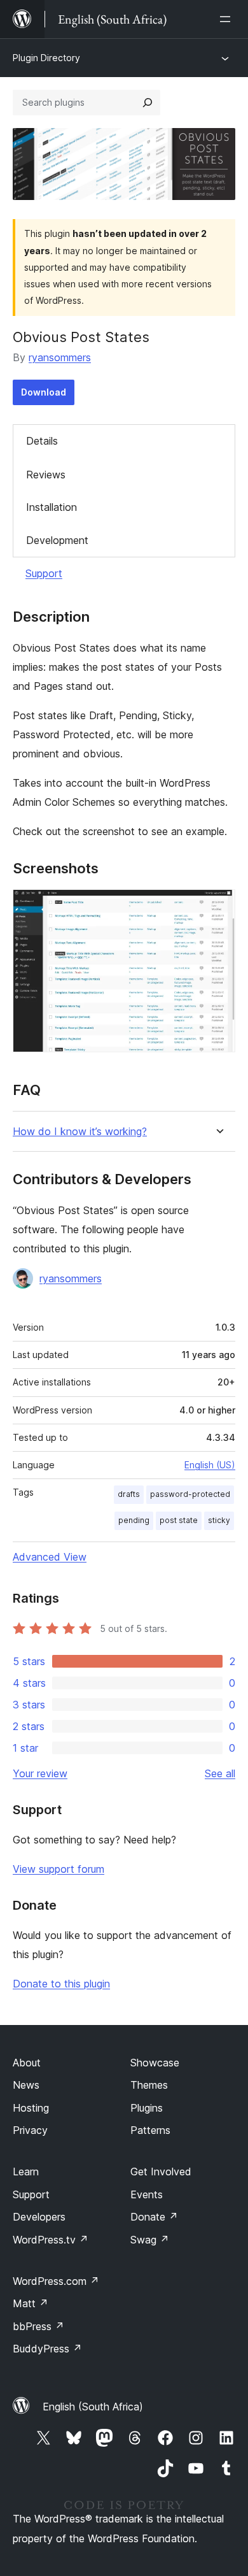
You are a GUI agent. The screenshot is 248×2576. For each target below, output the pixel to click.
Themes (149, 2085)
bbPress (38, 2326)
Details (42, 441)
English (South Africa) (93, 2407)
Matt (31, 2303)
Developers (39, 2217)
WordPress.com (56, 2281)
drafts (129, 1494)
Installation (52, 507)
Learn (26, 2172)
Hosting (31, 2108)
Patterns (150, 2130)
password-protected (190, 1494)
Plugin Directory (46, 58)
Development (57, 540)
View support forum (59, 1869)
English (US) (210, 1465)
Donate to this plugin (61, 1984)
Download (44, 392)
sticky (219, 1520)
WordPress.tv (51, 2240)
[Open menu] (228, 19)
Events (147, 2194)
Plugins (147, 2108)
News (26, 2085)
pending (134, 1520)
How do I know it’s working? (80, 1132)
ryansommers (60, 357)
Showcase (155, 2063)
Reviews (46, 475)
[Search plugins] (148, 103)
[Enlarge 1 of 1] (218, 906)
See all (220, 1773)
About (27, 2063)
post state (179, 1520)
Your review (40, 1773)
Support (44, 573)
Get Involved (161, 2172)
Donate (154, 2217)
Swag (150, 2240)
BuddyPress (47, 2349)
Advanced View (50, 1557)
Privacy (30, 2130)
